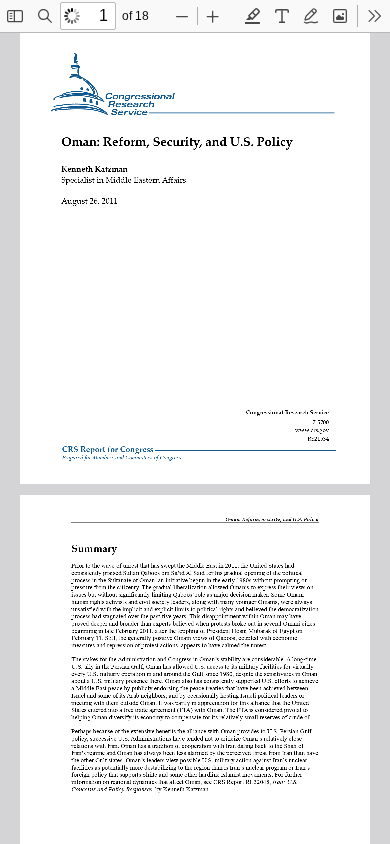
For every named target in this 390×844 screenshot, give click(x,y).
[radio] (253, 16)
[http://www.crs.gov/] (312, 428)
